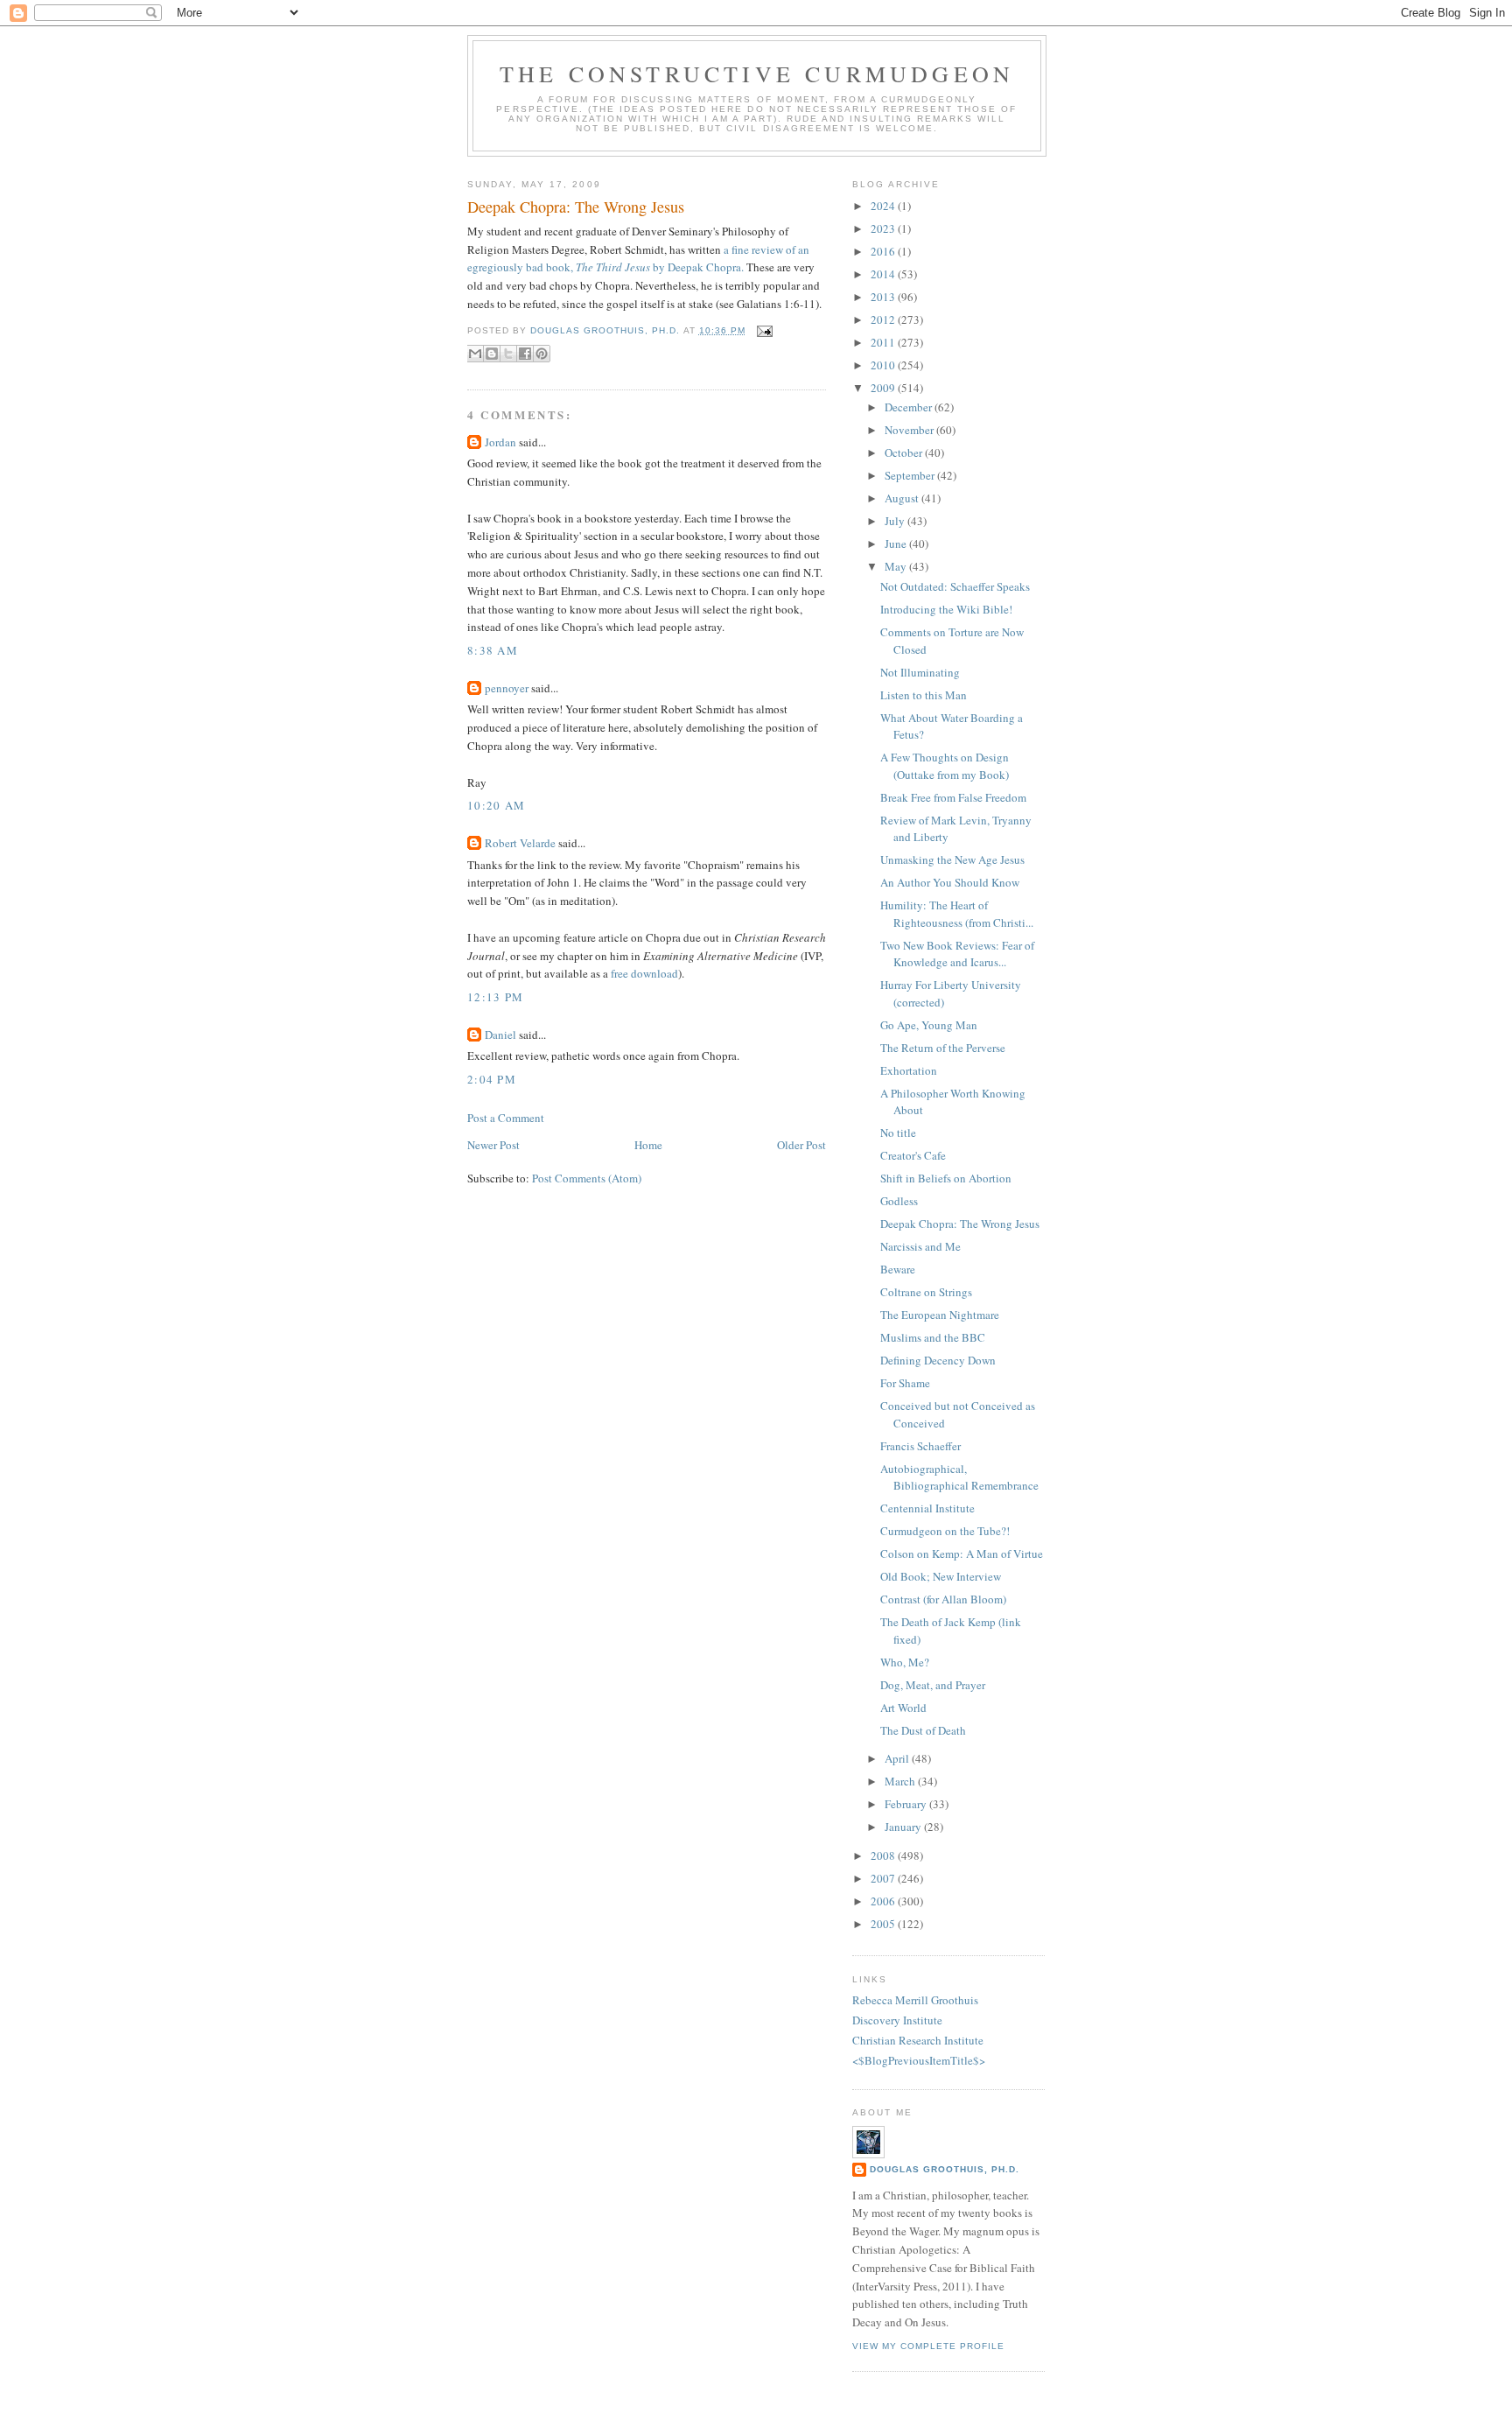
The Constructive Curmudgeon (757, 74)
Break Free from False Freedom (953, 797)
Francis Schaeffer (920, 1446)
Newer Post (493, 1145)
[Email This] (475, 354)
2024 (884, 206)
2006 (884, 1901)
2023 (884, 228)
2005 (884, 1924)
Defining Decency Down (938, 1360)
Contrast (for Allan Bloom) (943, 1599)
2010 (884, 365)
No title (898, 1133)
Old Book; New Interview (941, 1576)
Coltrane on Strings (926, 1292)
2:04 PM (492, 1079)
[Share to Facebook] (525, 354)
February (907, 1804)
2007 (884, 1878)
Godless (899, 1201)
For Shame (905, 1383)
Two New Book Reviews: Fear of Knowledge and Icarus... (957, 954)
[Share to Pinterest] (542, 354)
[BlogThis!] (492, 354)
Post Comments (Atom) (587, 1178)
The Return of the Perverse (943, 1048)
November (910, 430)
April (898, 1758)
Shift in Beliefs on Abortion (946, 1178)
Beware (898, 1269)
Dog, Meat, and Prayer (933, 1685)
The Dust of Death (923, 1730)
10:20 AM (496, 805)
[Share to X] (508, 354)
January (904, 1827)
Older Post (801, 1145)
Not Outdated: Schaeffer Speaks (955, 586)
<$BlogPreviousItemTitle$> (919, 2060)
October (905, 452)
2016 (884, 251)
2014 (884, 274)
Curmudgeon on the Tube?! (945, 1531)
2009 (884, 388)
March (901, 1781)
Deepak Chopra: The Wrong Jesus (960, 1224)
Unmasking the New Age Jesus (952, 859)
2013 (884, 297)
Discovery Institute (897, 2020)
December (910, 407)
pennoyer (507, 688)
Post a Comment (506, 1118)
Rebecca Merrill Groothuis (915, 2000)
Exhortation (909, 1070)
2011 (884, 342)
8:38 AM (493, 650)
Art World (903, 1708)
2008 (884, 1855)
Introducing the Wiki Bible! (946, 609)
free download (644, 973)
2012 (884, 319)
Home (648, 1145)
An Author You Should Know (950, 882)
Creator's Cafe (913, 1155)
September (911, 475)
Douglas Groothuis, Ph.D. (945, 2169)
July (896, 521)
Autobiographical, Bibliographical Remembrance (959, 1477)
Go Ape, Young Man (929, 1025)
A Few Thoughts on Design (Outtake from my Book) (945, 766)
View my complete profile (928, 2346)
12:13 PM (495, 997)
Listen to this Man (924, 695)
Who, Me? (905, 1662)
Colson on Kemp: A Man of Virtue (962, 1554)
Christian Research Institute (918, 2040)
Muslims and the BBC (933, 1337)
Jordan (500, 442)
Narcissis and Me (920, 1246)
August (903, 498)
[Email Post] (763, 330)
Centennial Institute (927, 1508)
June (897, 544)
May (897, 566)
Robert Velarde (520, 843)
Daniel (500, 1035)
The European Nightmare (940, 1315)
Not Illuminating (920, 672)
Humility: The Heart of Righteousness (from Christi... (957, 914)
